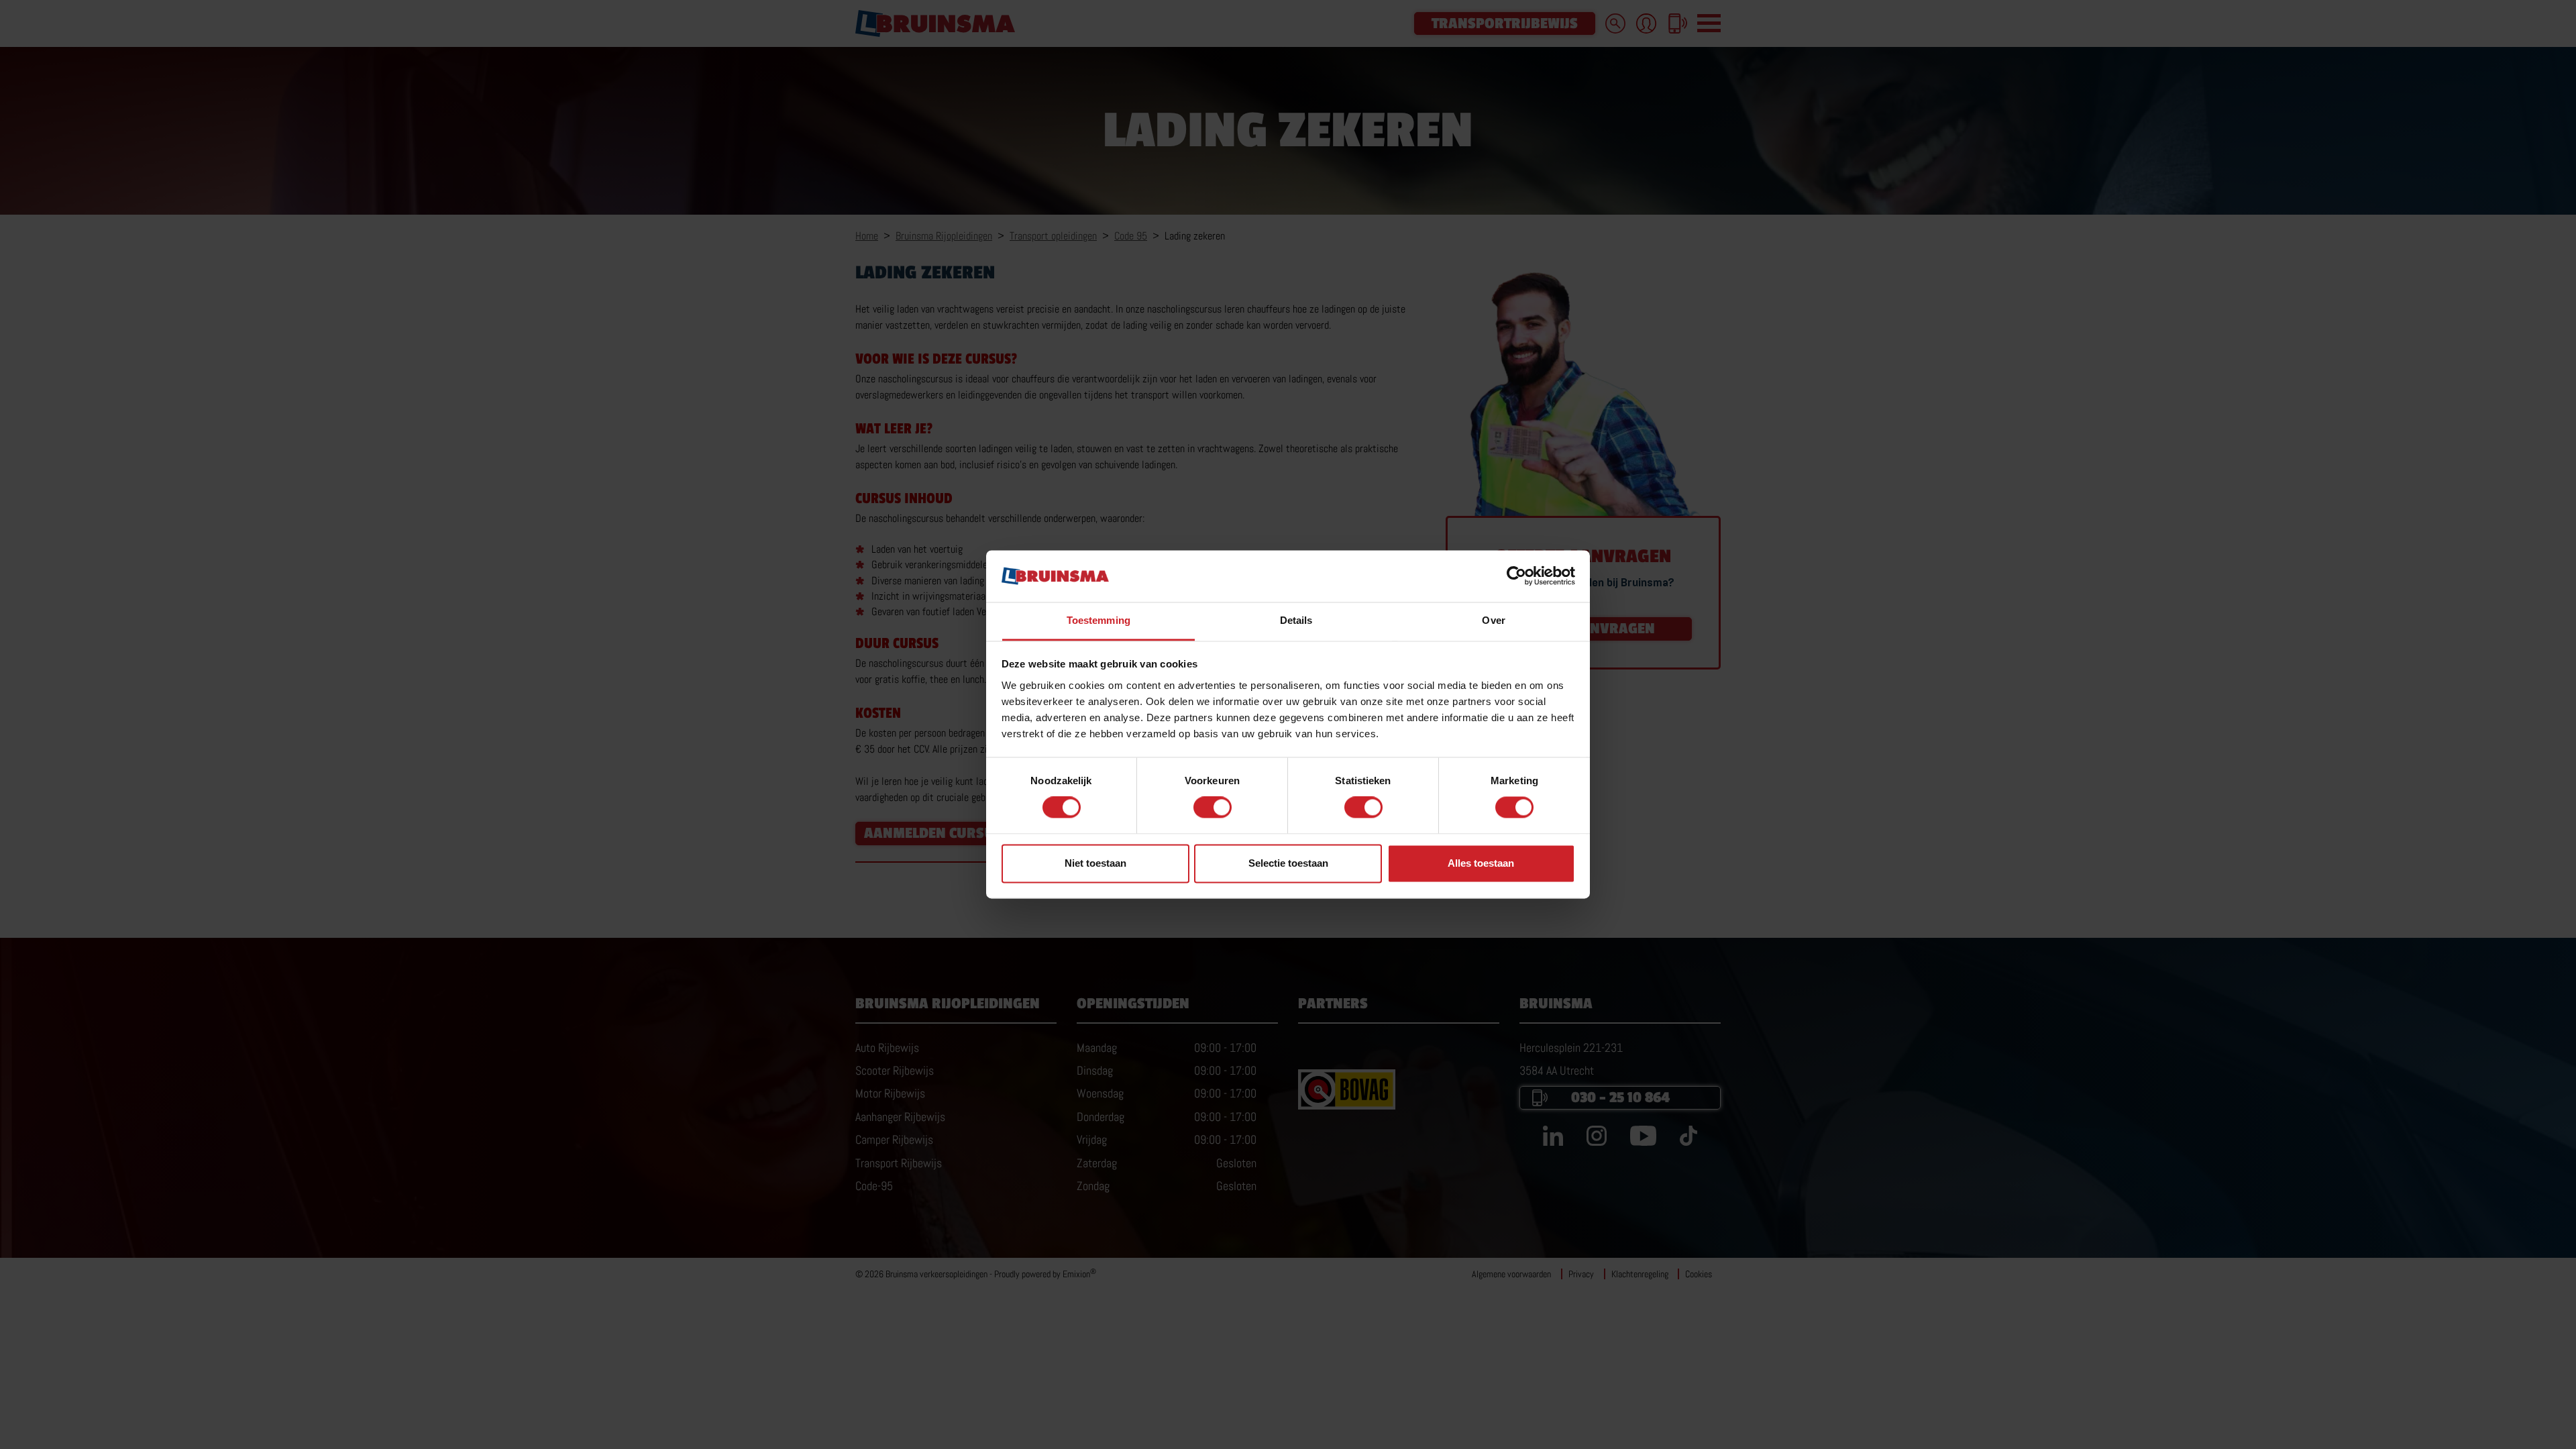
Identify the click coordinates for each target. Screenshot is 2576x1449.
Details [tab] (1296, 620)
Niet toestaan (1095, 863)
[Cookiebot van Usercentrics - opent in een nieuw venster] (1516, 576)
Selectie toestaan (1288, 863)
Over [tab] (1493, 620)
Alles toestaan (1481, 863)
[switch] (1213, 808)
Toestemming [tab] (1098, 620)
